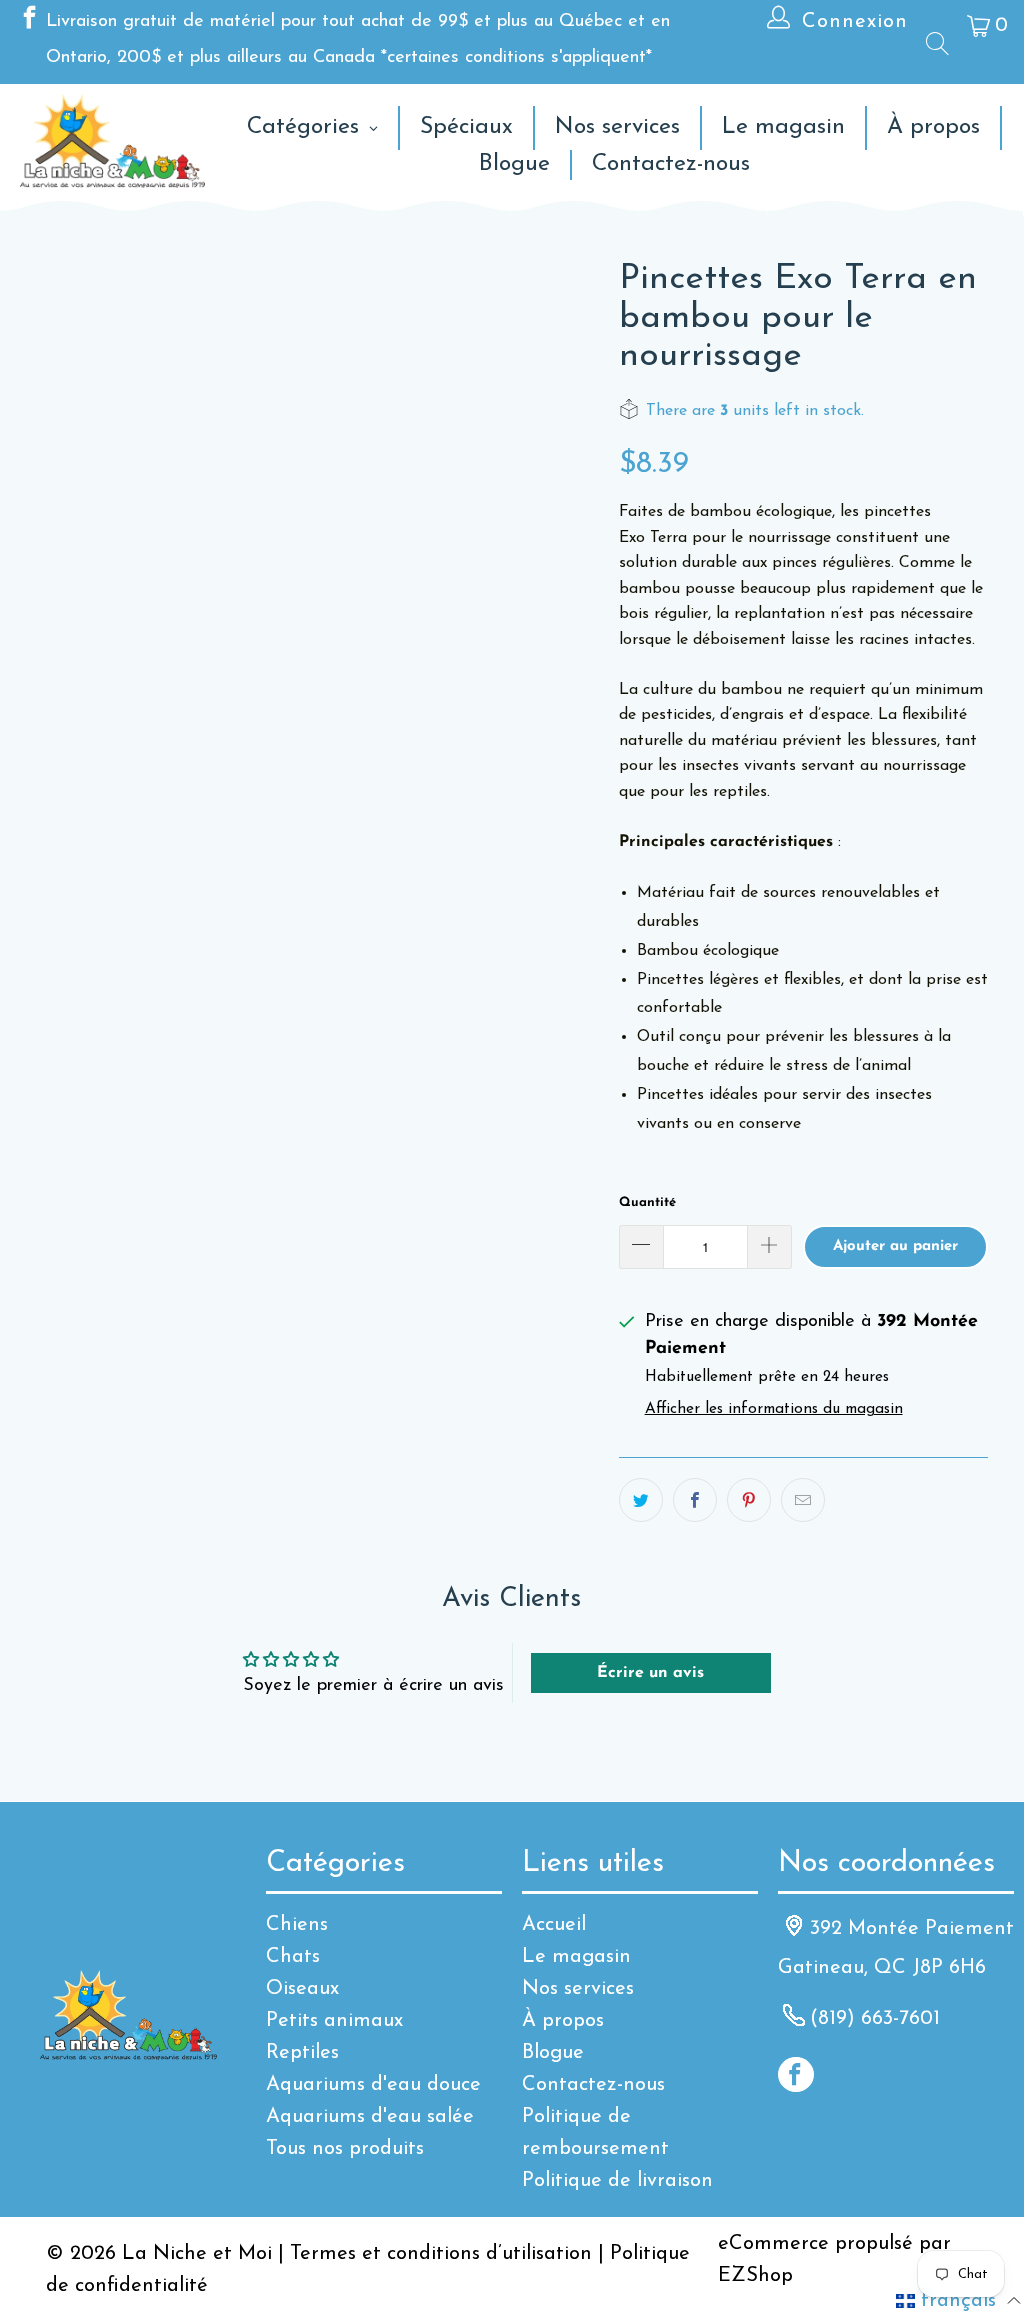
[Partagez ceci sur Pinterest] (749, 1500)
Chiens (297, 1925)
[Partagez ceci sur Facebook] (695, 1500)
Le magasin (576, 1957)
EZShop (755, 2276)
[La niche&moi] (112, 142)
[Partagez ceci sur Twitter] (641, 1500)
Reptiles (302, 2053)
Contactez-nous (593, 2085)
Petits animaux (334, 2021)
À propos (563, 2021)
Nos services (578, 1989)
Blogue (553, 2053)
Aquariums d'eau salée (370, 2117)
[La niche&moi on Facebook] (28, 22)
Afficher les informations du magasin (774, 1409)
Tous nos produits (345, 2149)
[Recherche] (936, 43)
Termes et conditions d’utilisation (441, 2254)
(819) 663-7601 (875, 2019)
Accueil (554, 1925)
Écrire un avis (650, 1673)
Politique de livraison (617, 2181)
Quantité (647, 1202)
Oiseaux (302, 1989)
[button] (958, 2301)
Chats (293, 1957)
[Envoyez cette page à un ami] (803, 1500)
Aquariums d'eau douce (373, 2085)
